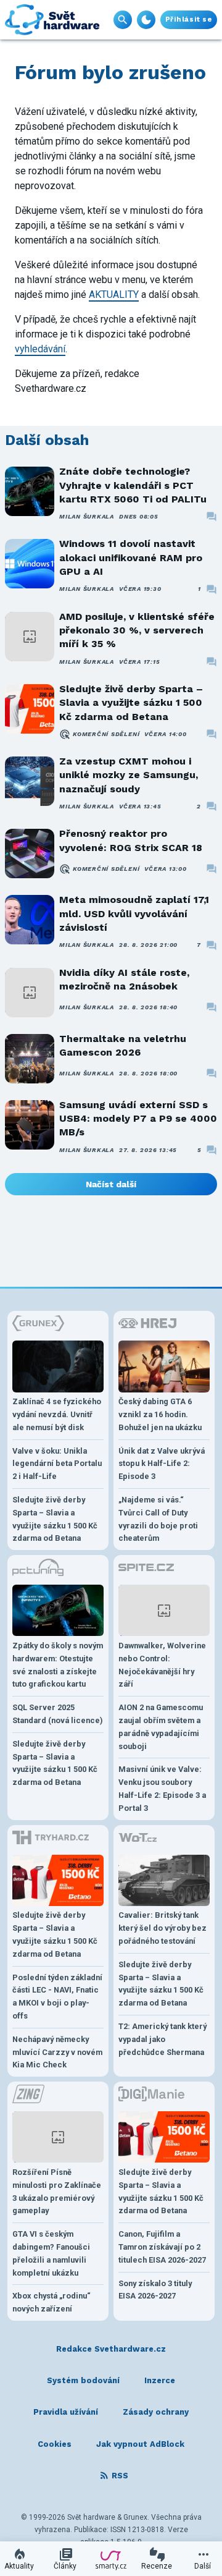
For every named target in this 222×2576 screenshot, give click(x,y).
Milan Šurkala (87, 516)
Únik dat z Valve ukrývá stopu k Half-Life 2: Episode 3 (162, 1464)
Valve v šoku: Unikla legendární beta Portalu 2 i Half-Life (57, 1464)
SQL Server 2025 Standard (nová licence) (58, 1714)
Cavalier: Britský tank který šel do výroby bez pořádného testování (162, 1928)
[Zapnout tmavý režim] (146, 20)
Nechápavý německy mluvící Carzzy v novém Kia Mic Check (57, 2052)
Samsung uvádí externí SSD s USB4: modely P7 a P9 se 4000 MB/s (138, 1119)
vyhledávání (40, 349)
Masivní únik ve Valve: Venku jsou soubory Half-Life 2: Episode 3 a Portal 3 (162, 1788)
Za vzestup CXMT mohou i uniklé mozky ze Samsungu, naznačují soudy (129, 775)
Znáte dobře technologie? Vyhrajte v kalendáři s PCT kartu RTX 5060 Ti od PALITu (133, 485)
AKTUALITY (114, 294)
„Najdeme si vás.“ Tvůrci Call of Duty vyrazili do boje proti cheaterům (158, 1519)
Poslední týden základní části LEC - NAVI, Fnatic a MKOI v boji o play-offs (57, 1997)
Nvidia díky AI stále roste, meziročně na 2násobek (124, 979)
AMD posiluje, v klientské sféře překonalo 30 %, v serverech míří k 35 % (137, 630)
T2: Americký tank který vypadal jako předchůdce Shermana (162, 2039)
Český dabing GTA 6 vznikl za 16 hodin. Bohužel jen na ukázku (160, 1414)
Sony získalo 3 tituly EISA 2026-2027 (155, 2290)
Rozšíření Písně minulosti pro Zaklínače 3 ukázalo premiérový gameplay (57, 2191)
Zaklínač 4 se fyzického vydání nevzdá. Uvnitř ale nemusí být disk (57, 1414)
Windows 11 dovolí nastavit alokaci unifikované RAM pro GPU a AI (131, 557)
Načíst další (111, 1184)
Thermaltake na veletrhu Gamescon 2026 (123, 1045)
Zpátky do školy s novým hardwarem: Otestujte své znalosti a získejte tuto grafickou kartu (58, 1665)
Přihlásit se (189, 19)
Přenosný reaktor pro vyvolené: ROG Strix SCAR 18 (131, 840)
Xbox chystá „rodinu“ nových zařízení (51, 2302)
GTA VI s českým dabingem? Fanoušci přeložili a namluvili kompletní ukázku (51, 2253)
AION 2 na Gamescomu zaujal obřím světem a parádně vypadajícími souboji (161, 1727)
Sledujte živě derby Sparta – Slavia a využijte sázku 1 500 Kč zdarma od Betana (131, 703)
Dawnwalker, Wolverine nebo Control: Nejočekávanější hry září (162, 1665)
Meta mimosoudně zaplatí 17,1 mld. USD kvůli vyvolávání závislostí (134, 913)
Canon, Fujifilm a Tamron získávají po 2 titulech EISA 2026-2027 (162, 2247)
